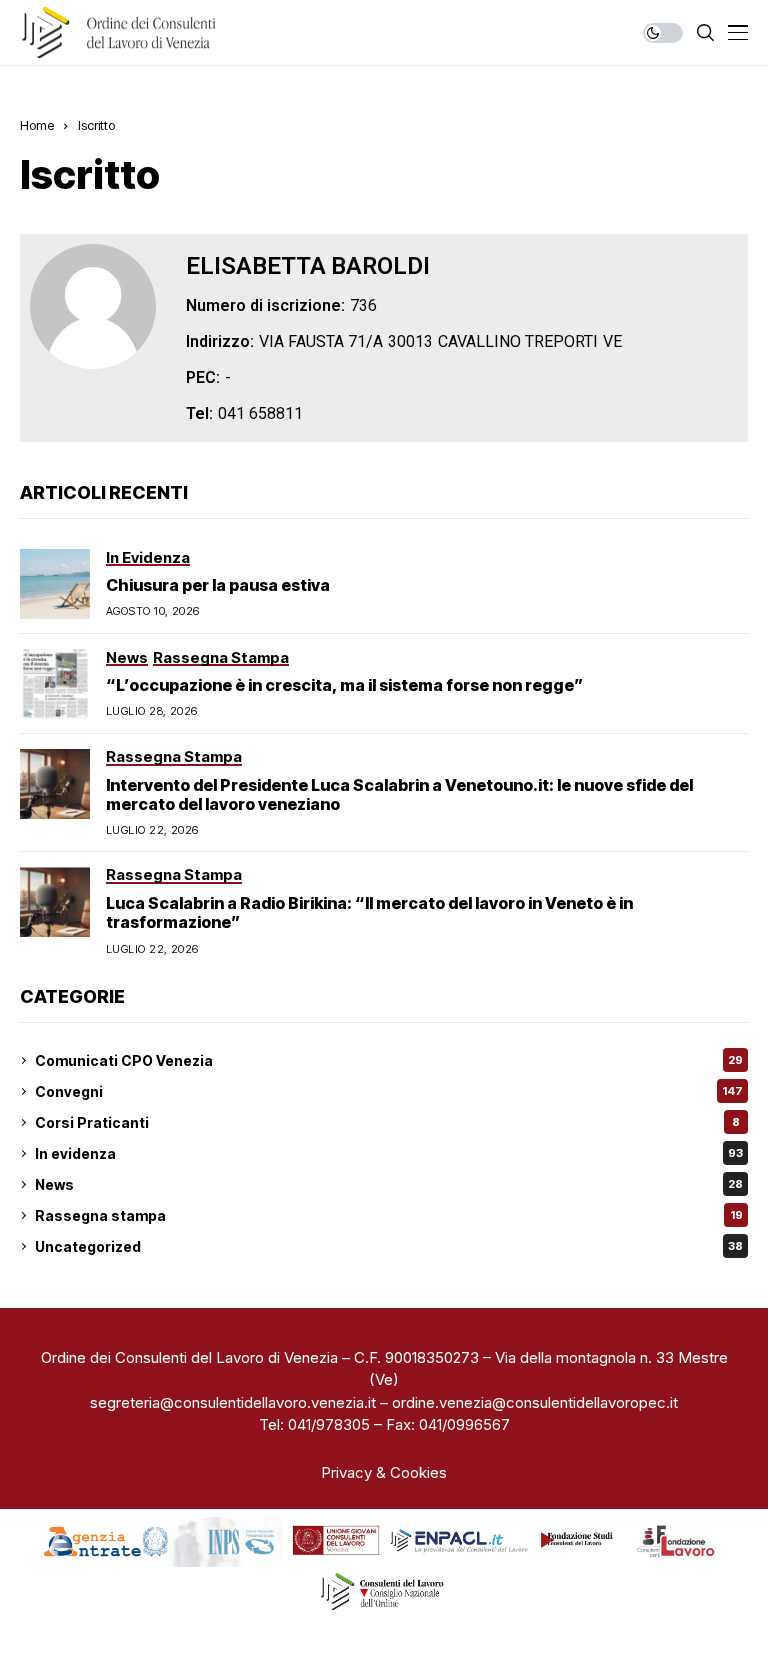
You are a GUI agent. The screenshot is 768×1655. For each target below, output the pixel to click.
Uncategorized (389, 1246)
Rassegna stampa (389, 1215)
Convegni (389, 1091)
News (389, 1184)
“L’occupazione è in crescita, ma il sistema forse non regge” (344, 685)
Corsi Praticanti (387, 1122)
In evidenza (389, 1153)
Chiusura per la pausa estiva (218, 585)
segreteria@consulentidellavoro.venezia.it (233, 1402)
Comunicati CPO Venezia (389, 1060)
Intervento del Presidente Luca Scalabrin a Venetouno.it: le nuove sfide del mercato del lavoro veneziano (399, 794)
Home (37, 125)
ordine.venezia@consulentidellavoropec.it (535, 1402)
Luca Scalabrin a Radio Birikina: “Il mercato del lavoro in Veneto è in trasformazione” (369, 912)
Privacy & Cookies (384, 1472)
